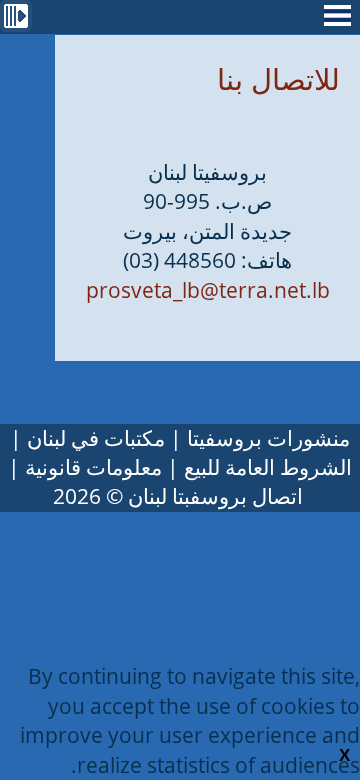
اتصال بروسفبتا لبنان (215, 496)
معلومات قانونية (93, 467)
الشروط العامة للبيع (268, 467)
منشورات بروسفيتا (268, 438)
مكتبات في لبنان (96, 438)
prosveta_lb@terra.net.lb (208, 290)
